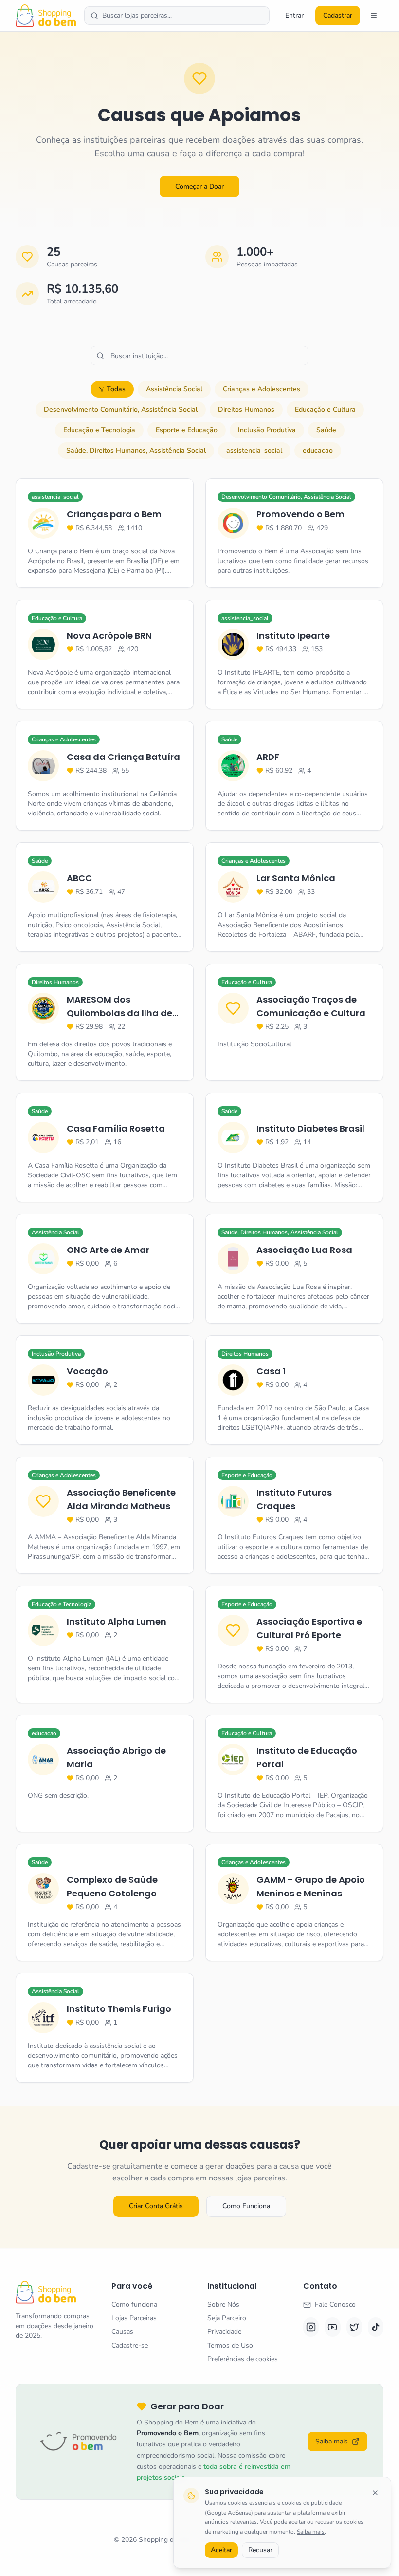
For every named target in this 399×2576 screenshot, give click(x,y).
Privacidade (224, 2332)
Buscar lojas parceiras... (137, 15)
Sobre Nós (223, 2304)
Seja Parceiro (227, 2318)
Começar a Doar (199, 186)
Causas (122, 2332)
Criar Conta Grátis (156, 2206)
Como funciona (134, 2304)
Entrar (294, 15)
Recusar (260, 2550)
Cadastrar (338, 15)
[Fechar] (375, 2493)
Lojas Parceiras (134, 2318)
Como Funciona (246, 2206)
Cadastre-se (130, 2345)
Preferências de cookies (243, 2359)
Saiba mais (311, 2532)
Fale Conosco (335, 2304)
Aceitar (221, 2550)
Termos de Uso (230, 2345)
